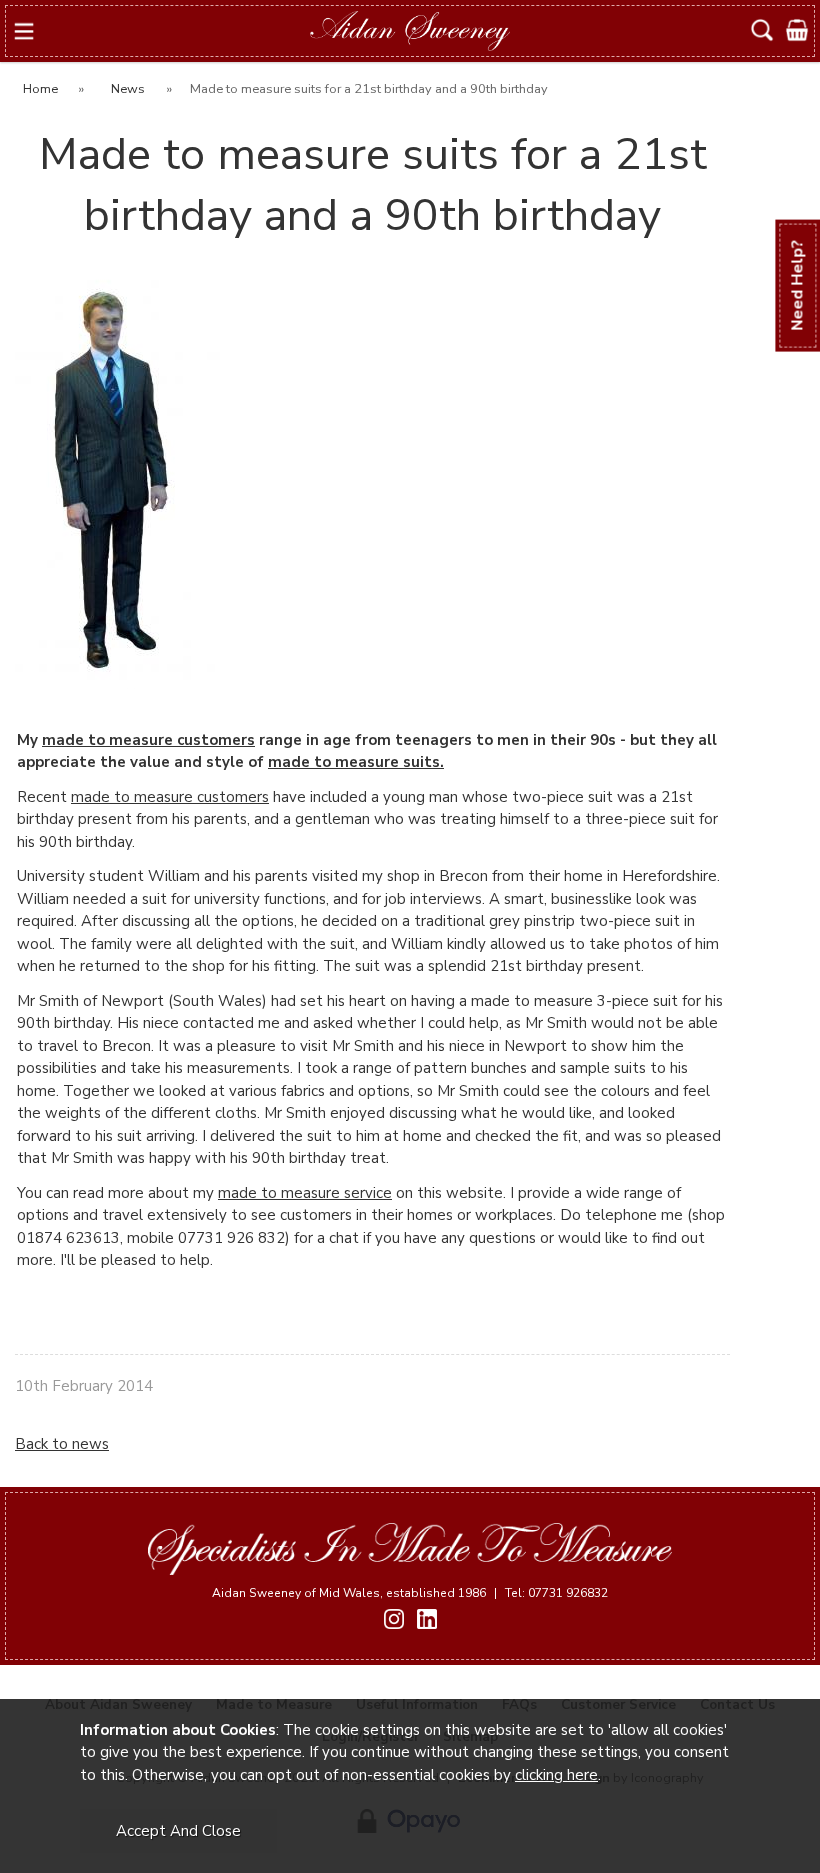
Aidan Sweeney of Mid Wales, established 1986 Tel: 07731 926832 (410, 1593)
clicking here (556, 1775)
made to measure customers (148, 740)
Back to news (62, 1444)
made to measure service (305, 1193)
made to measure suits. (356, 762)
